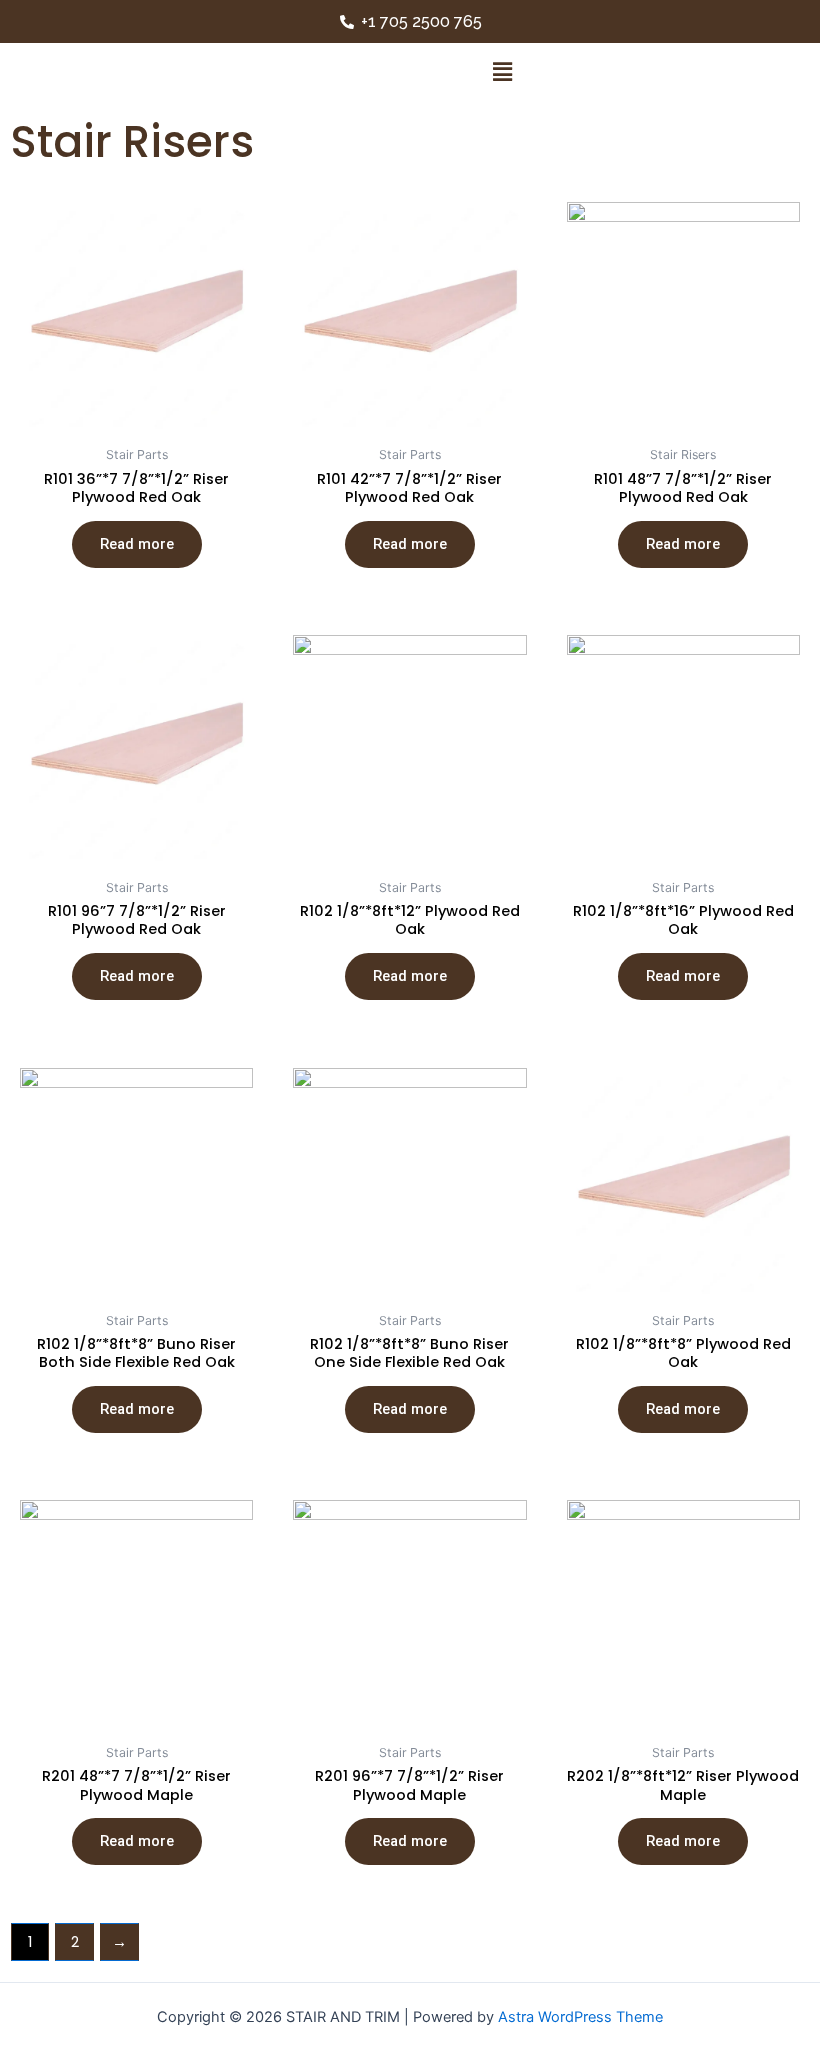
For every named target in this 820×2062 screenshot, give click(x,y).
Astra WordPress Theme (580, 2017)
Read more (137, 544)
